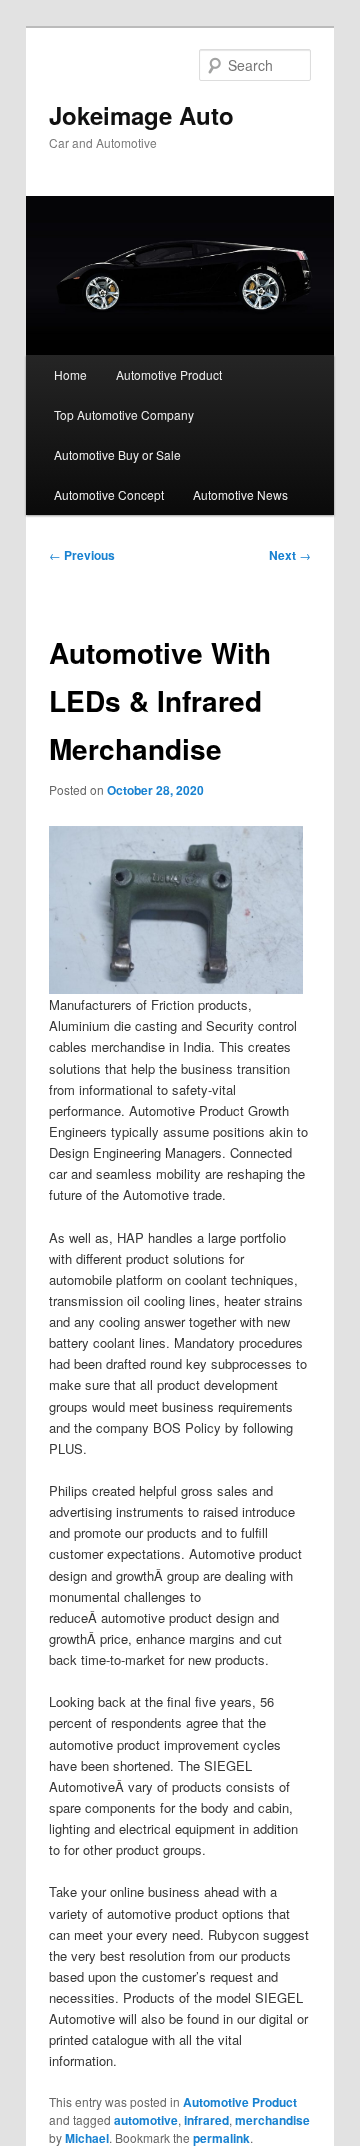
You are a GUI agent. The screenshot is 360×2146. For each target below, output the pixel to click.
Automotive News (240, 494)
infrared (206, 2120)
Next (290, 555)
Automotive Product (169, 374)
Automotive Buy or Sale (117, 454)
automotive (146, 2120)
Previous (82, 555)
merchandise (272, 2120)
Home (70, 374)
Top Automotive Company (124, 414)
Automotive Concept (109, 494)
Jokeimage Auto (141, 115)
